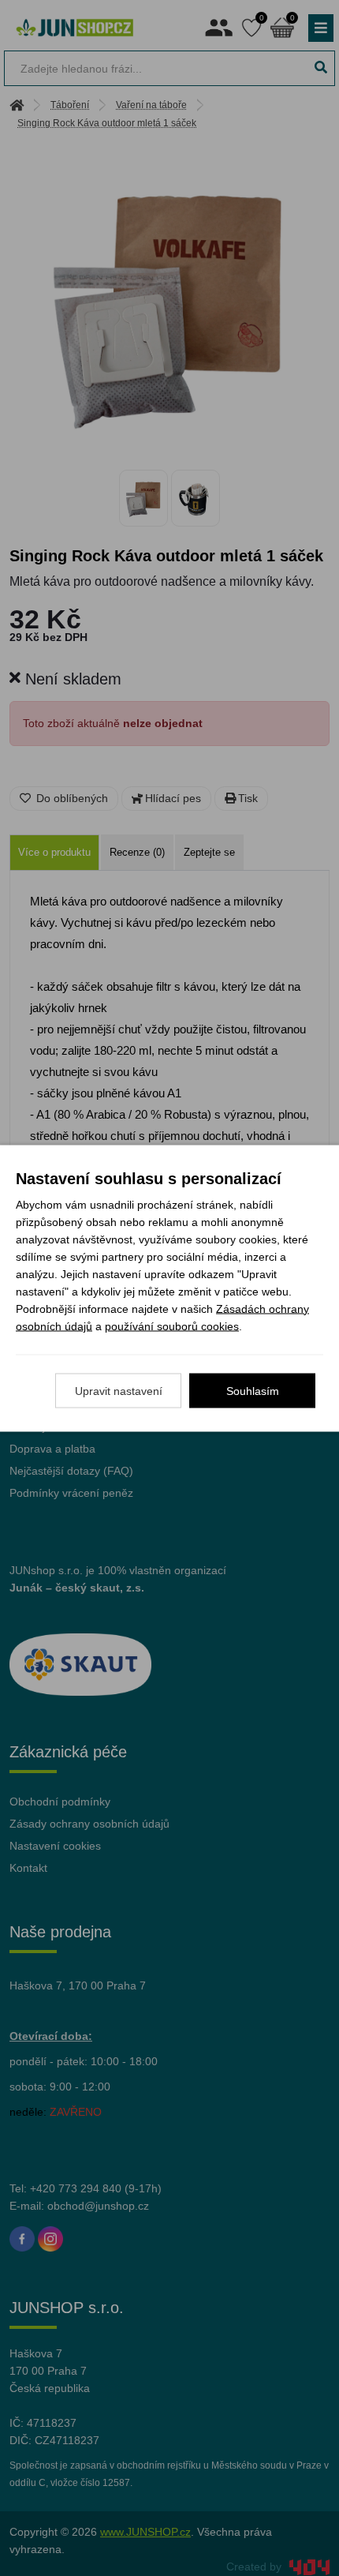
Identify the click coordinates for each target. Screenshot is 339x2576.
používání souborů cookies (172, 1325)
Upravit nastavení (119, 1390)
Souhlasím (253, 1390)
